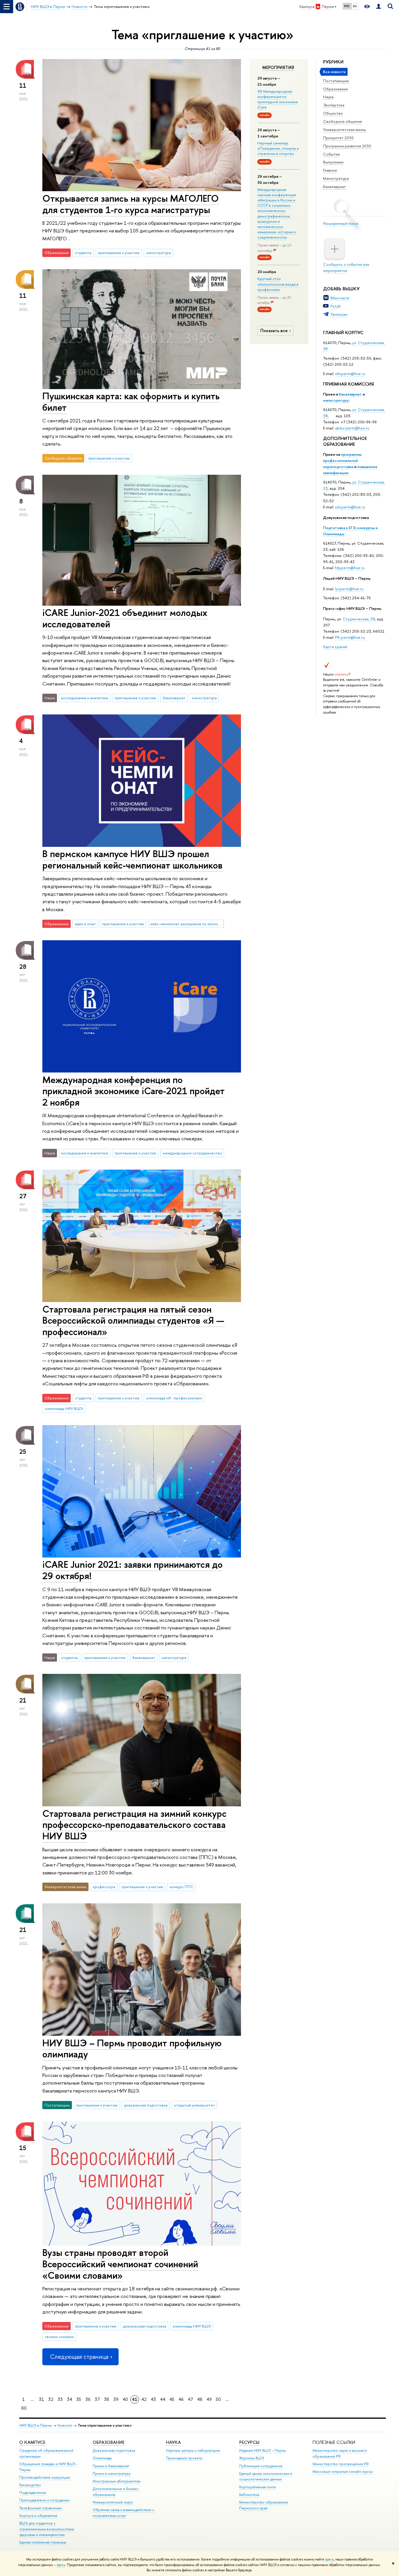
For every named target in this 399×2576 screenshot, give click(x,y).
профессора (104, 1887)
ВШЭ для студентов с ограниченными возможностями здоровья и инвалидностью (47, 2529)
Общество (333, 113)
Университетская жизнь (345, 130)
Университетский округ (113, 2502)
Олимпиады (102, 2458)
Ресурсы (249, 2442)
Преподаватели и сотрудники (44, 2500)
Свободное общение (343, 121)
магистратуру (336, 400)
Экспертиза (334, 105)
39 (116, 2399)
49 (209, 2399)
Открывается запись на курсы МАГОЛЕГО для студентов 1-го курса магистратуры (131, 204)
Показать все (274, 330)
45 (172, 2399)
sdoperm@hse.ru (350, 507)
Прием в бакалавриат (111, 2466)
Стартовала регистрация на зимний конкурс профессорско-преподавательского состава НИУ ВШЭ (135, 1825)
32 (51, 2399)
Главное (330, 170)
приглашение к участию (119, 253)
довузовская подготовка (146, 2105)
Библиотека (249, 2495)
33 (60, 2399)
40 (125, 2399)
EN (355, 6)
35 (79, 2399)
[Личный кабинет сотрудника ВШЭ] (379, 7)
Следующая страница (79, 2357)
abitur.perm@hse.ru (352, 428)
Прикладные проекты (184, 2458)
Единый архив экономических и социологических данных (266, 2476)
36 (88, 2399)
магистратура (158, 253)
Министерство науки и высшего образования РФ (340, 2453)
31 (41, 2399)
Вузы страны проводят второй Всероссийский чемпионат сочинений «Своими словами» (120, 2264)
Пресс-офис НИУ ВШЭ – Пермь (352, 608)
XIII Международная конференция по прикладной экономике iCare (278, 99)
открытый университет (194, 2105)
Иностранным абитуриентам (117, 2481)
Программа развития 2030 (347, 146)
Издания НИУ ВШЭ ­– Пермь (262, 2450)
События (331, 154)
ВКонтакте (340, 298)
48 (200, 2399)
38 (107, 2399)
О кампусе (33, 2442)
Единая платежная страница (43, 2542)
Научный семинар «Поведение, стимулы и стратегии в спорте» (278, 148)
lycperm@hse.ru (349, 589)
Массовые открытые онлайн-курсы (343, 2471)
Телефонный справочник (40, 2508)
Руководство (30, 2485)
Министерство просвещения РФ (341, 2464)
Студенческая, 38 (359, 619)
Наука (328, 97)
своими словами (59, 2337)
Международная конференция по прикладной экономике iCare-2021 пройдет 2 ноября (133, 1091)
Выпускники (333, 162)
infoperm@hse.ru (350, 374)
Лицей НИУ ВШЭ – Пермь (347, 578)
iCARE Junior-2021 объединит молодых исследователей (125, 618)
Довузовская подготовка (346, 517)
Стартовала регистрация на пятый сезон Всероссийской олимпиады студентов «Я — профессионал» (133, 1320)
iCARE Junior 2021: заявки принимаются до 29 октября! (132, 1570)
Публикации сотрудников (261, 2466)
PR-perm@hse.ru (350, 637)
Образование (335, 89)
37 (97, 2399)
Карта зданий (335, 647)
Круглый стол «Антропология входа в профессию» (278, 284)
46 (181, 2399)
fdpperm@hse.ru (350, 568)
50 (218, 2399)
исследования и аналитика (85, 698)
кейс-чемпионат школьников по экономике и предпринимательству (187, 924)
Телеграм (339, 314)
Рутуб (335, 306)
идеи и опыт (85, 924)
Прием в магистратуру (112, 2474)
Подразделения (33, 2493)
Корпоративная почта (257, 2487)
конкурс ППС (182, 1887)
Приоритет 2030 (338, 138)
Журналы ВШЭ (252, 2458)
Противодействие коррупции (45, 2477)
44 (163, 2399)
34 (70, 2399)
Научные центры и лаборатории (193, 2450)
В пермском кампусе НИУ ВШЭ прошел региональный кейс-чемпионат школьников (132, 859)
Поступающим (336, 81)
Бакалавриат (334, 187)
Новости (65, 2425)
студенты (83, 253)
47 (190, 2399)
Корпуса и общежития (38, 2516)
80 (24, 2408)
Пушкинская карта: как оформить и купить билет (131, 402)
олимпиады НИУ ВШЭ (64, 1408)
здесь (329, 2559)
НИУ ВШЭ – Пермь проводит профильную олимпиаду (132, 2048)
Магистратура (336, 178)
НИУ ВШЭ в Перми (35, 2425)
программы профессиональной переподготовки (342, 460)
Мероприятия (278, 68)
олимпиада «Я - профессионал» (174, 1398)
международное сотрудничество (192, 1153)
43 (153, 2399)
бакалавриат (350, 394)
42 (144, 2399)
